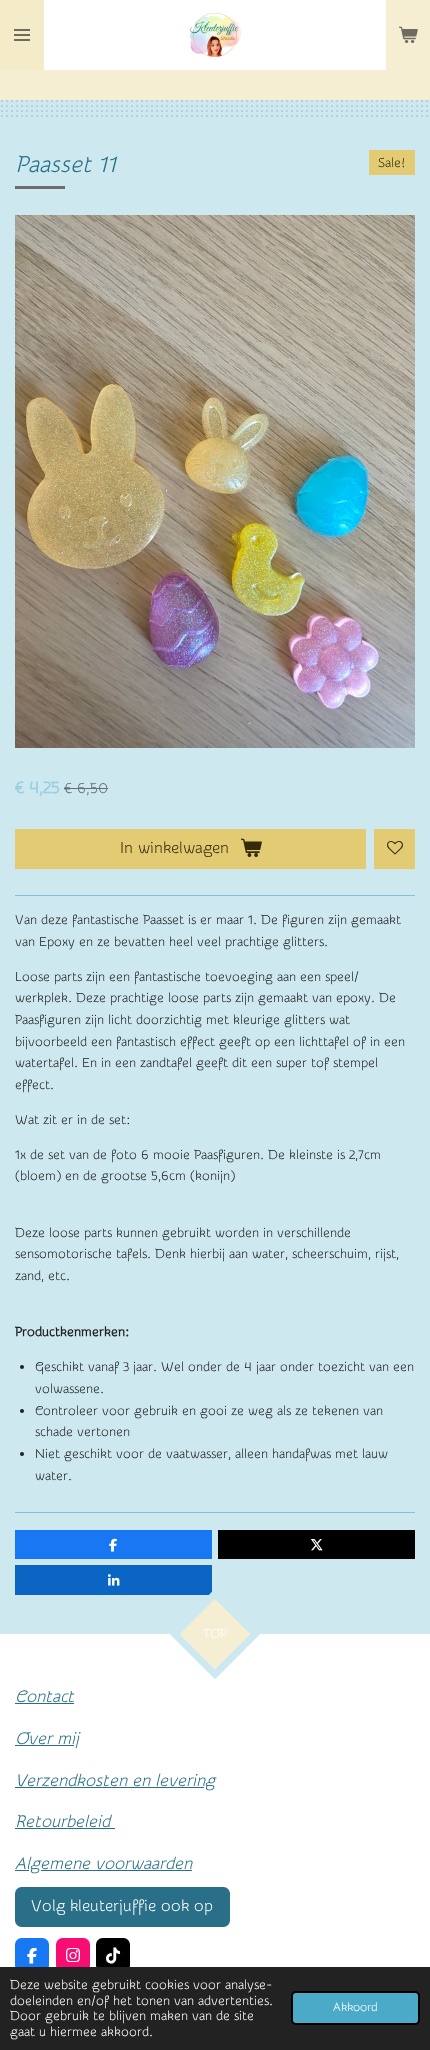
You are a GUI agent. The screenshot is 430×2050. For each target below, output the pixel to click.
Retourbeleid (65, 1821)
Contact (44, 1696)
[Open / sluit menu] (22, 35)
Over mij (47, 1738)
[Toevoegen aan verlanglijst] (394, 849)
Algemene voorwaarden (103, 1863)
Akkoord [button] (355, 2007)
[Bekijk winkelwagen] (408, 35)
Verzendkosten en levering (115, 1780)
